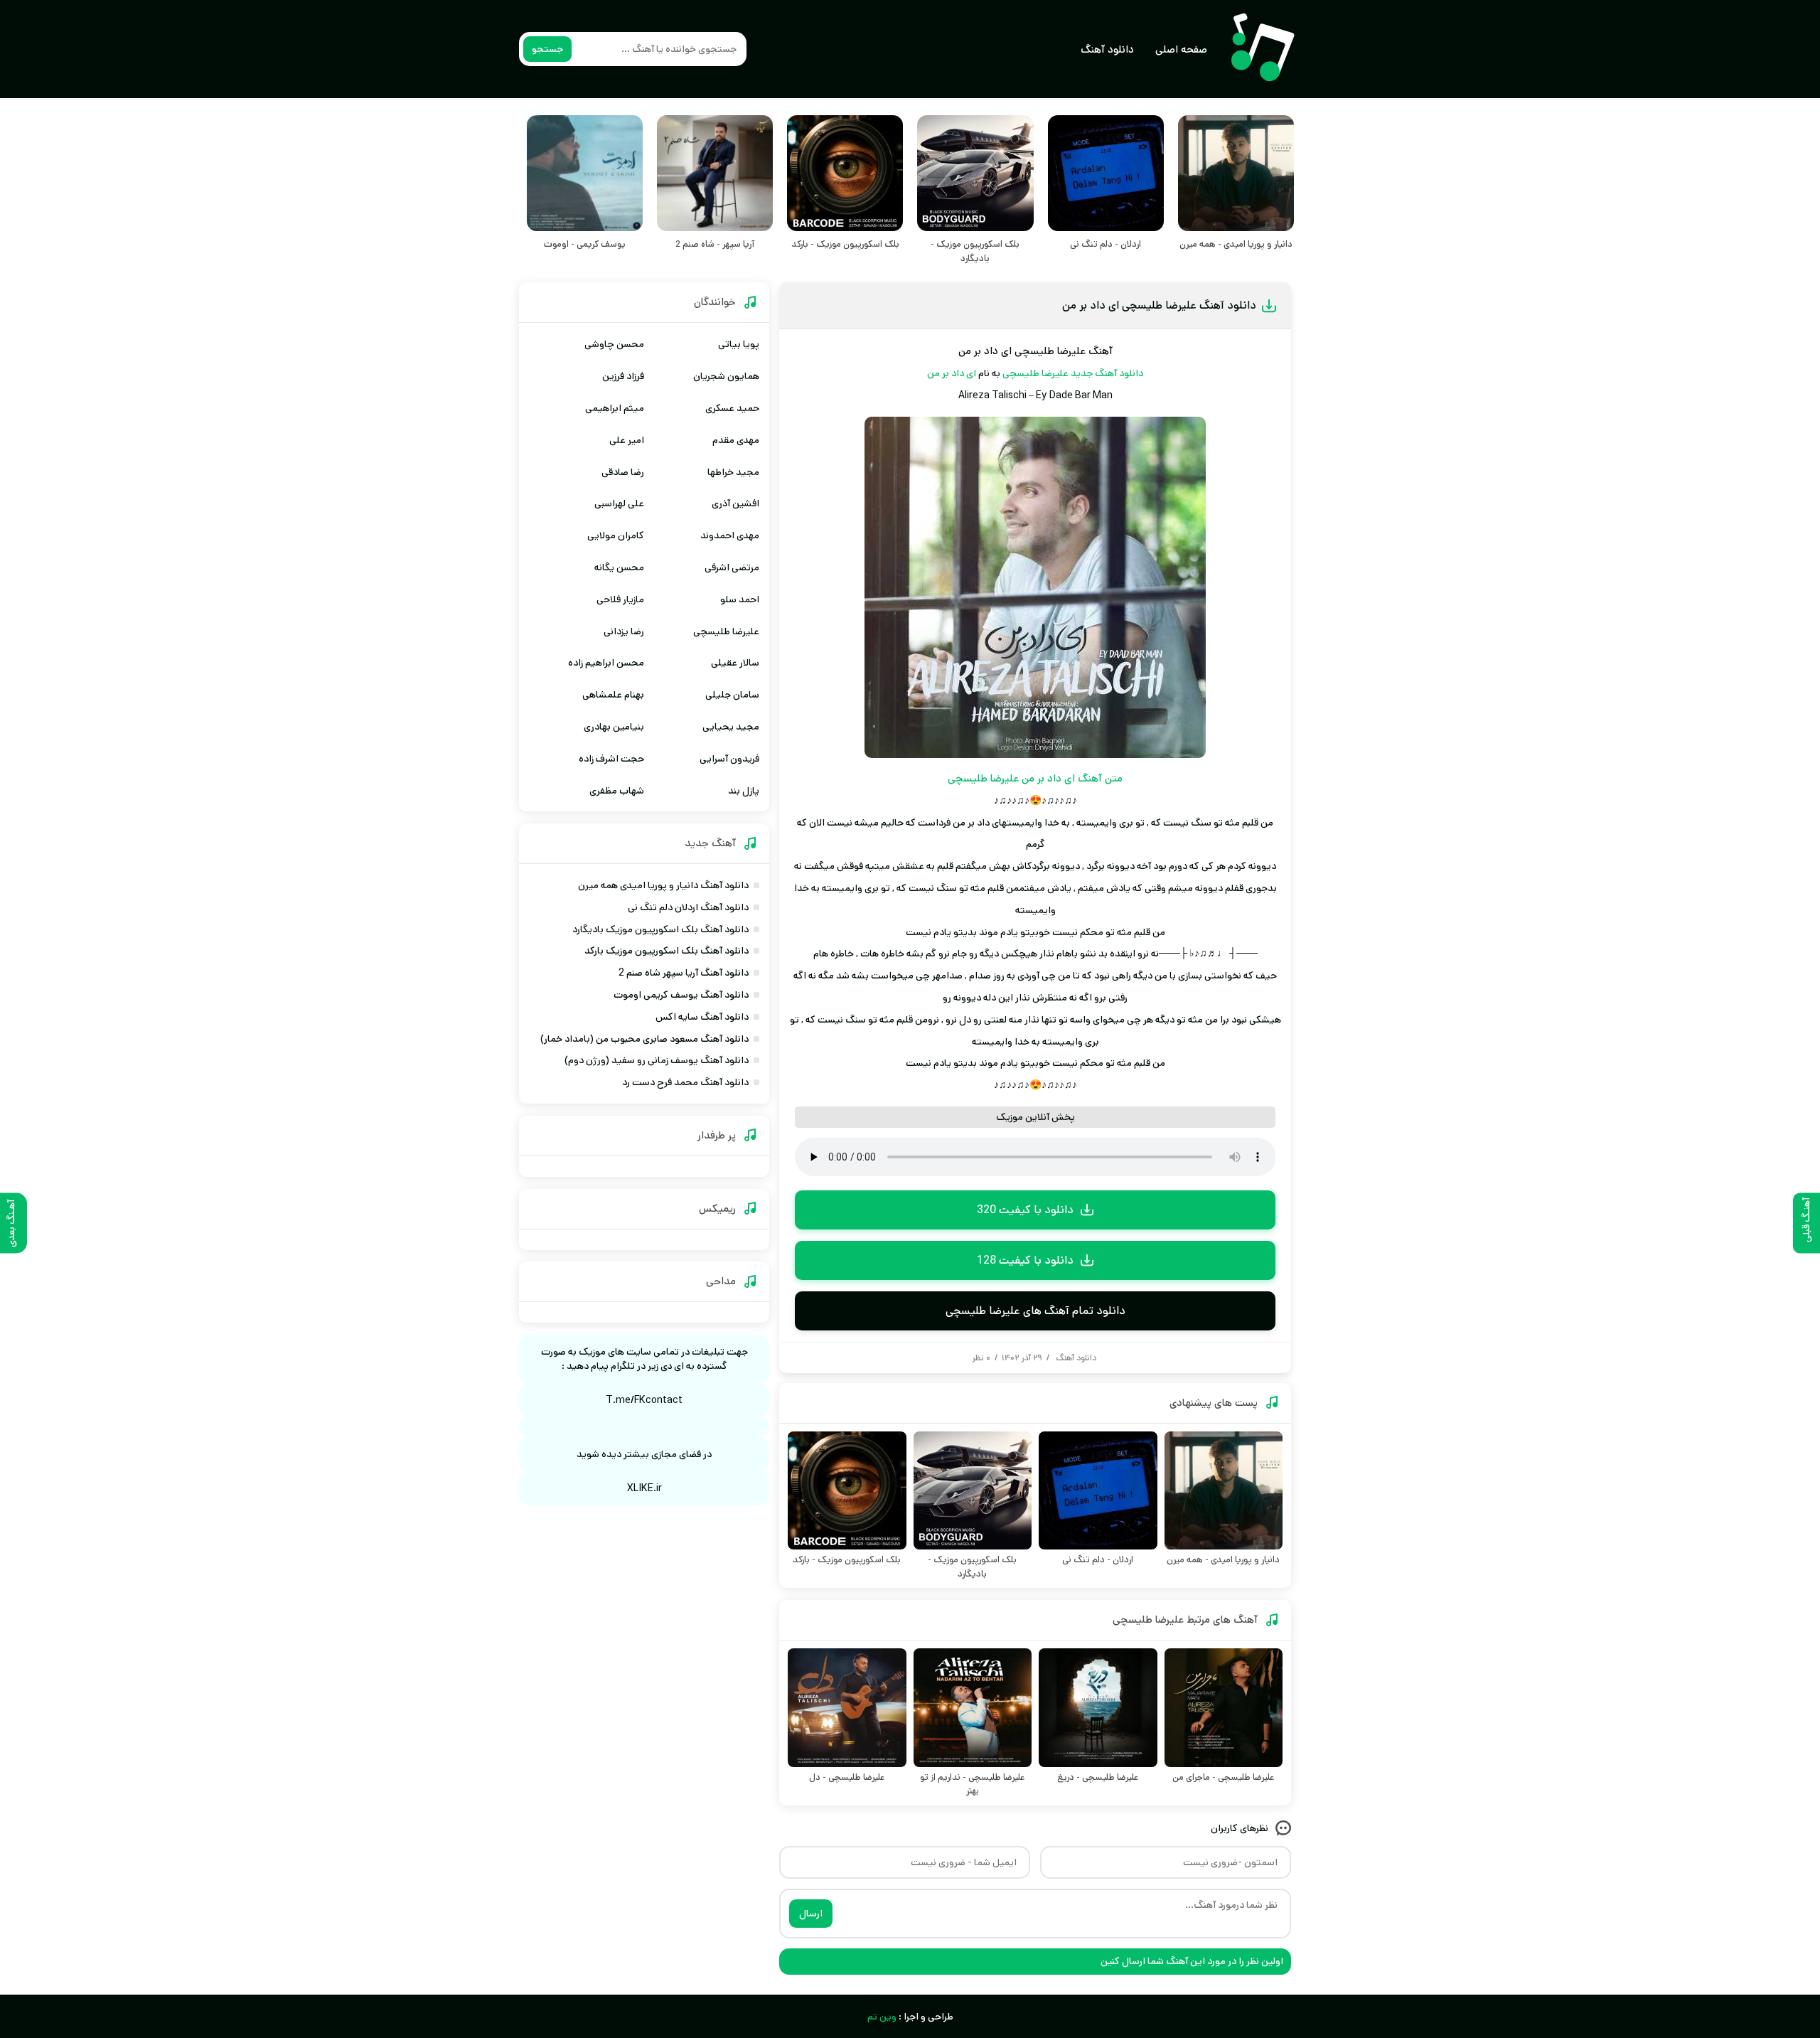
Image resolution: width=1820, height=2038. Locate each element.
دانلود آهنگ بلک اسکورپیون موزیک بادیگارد (660, 929)
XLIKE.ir (644, 1488)
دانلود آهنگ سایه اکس (702, 1017)
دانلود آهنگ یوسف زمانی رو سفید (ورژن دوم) (657, 1060)
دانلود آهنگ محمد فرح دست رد (685, 1082)
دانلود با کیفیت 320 (1025, 1210)
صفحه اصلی (1181, 49)
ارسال (811, 1914)
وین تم (882, 2017)
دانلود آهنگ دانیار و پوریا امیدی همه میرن (663, 885)
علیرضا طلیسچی (1035, 373)
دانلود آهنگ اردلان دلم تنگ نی (688, 907)
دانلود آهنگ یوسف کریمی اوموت (681, 995)
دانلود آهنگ (1107, 49)
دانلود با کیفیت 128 (1025, 1260)
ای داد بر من (952, 373)
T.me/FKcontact (644, 1400)
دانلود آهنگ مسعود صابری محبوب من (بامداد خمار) (644, 1039)
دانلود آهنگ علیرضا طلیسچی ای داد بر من (1159, 305)
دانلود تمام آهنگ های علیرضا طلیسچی (1035, 1311)
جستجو (547, 49)
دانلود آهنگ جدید (1107, 373)
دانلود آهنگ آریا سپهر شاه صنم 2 (684, 973)
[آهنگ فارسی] (1262, 49)
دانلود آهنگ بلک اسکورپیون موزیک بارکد (667, 951)
